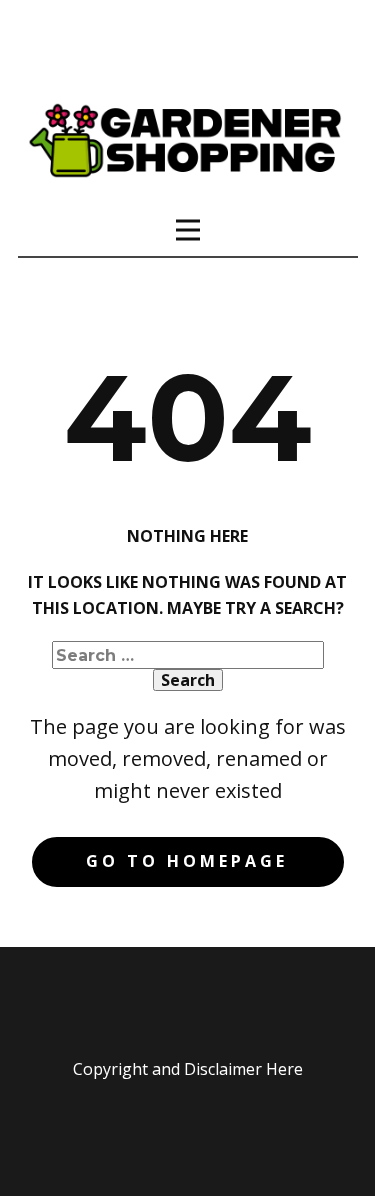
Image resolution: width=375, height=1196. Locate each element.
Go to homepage (187, 861)
